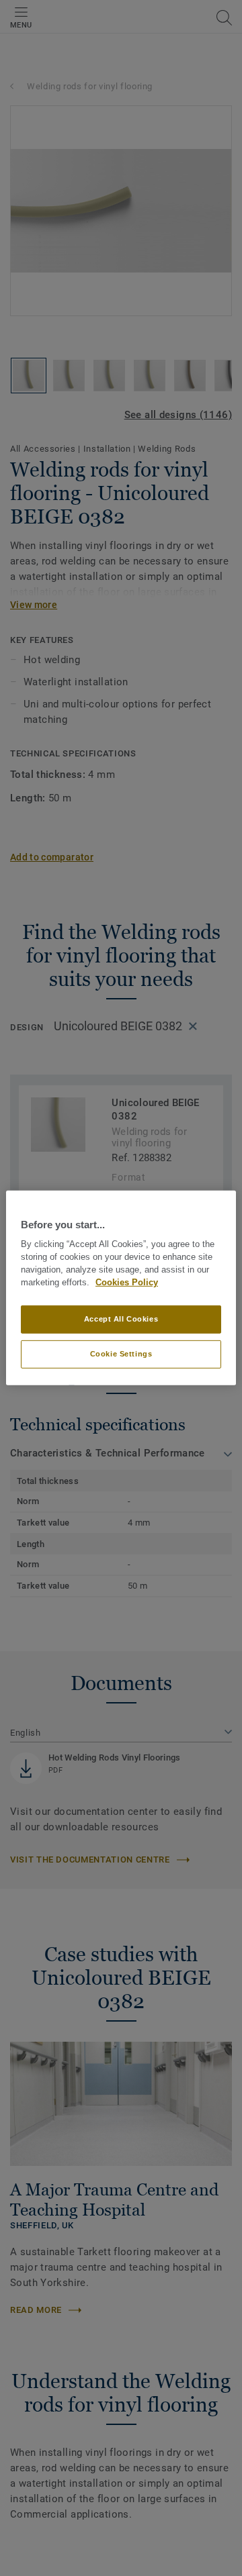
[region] (121, 1288)
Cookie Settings (121, 1354)
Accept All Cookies (121, 1319)
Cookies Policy (127, 1283)
